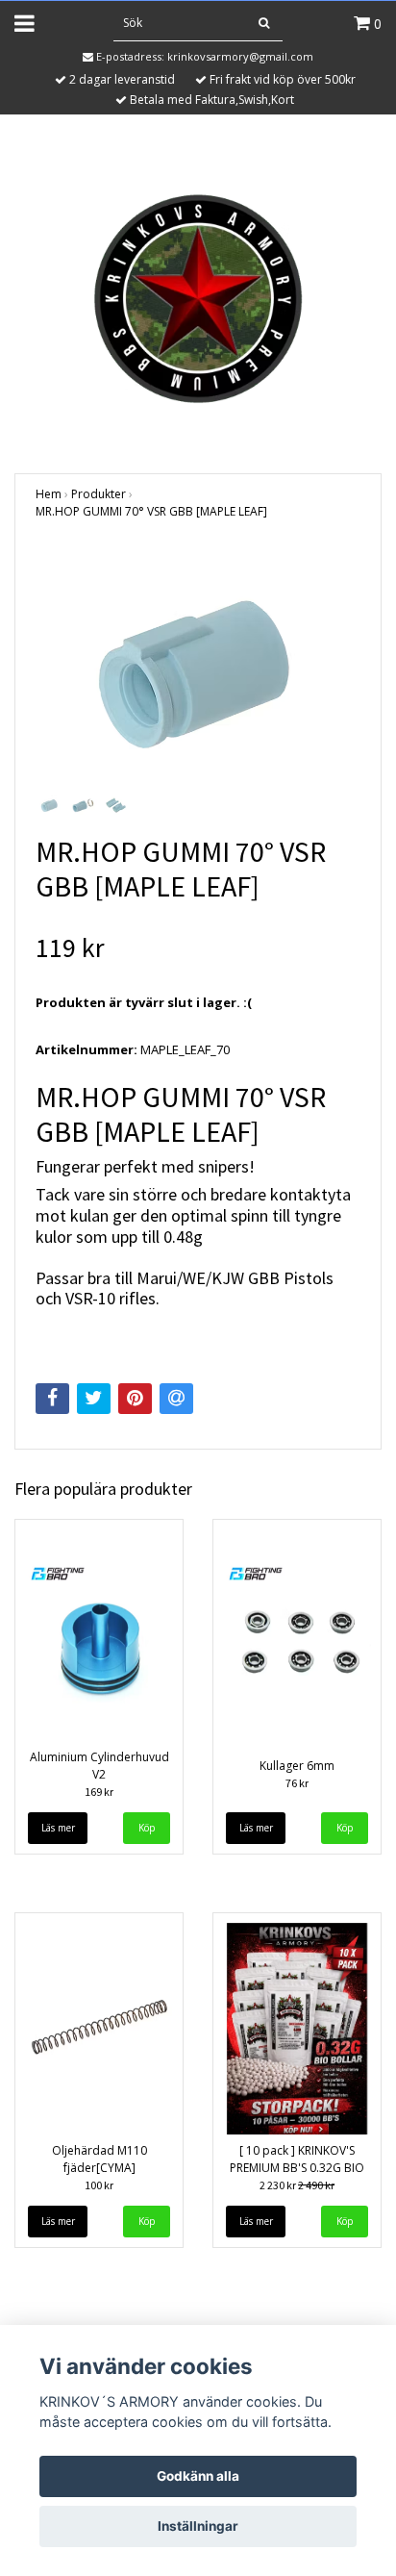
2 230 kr (297, 2185)
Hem (49, 494)
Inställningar (198, 2526)
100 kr (99, 2185)
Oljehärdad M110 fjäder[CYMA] (99, 2159)
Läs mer (58, 1828)
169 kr (99, 1792)
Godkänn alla (198, 2476)
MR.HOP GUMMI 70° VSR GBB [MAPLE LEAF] (151, 511)
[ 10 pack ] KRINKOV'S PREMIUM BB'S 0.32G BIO (297, 2159)
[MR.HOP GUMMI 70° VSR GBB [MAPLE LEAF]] (198, 668)
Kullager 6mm (297, 1766)
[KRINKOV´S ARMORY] (198, 295)
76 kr (297, 1783)
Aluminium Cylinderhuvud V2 (99, 1766)
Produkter (99, 494)
